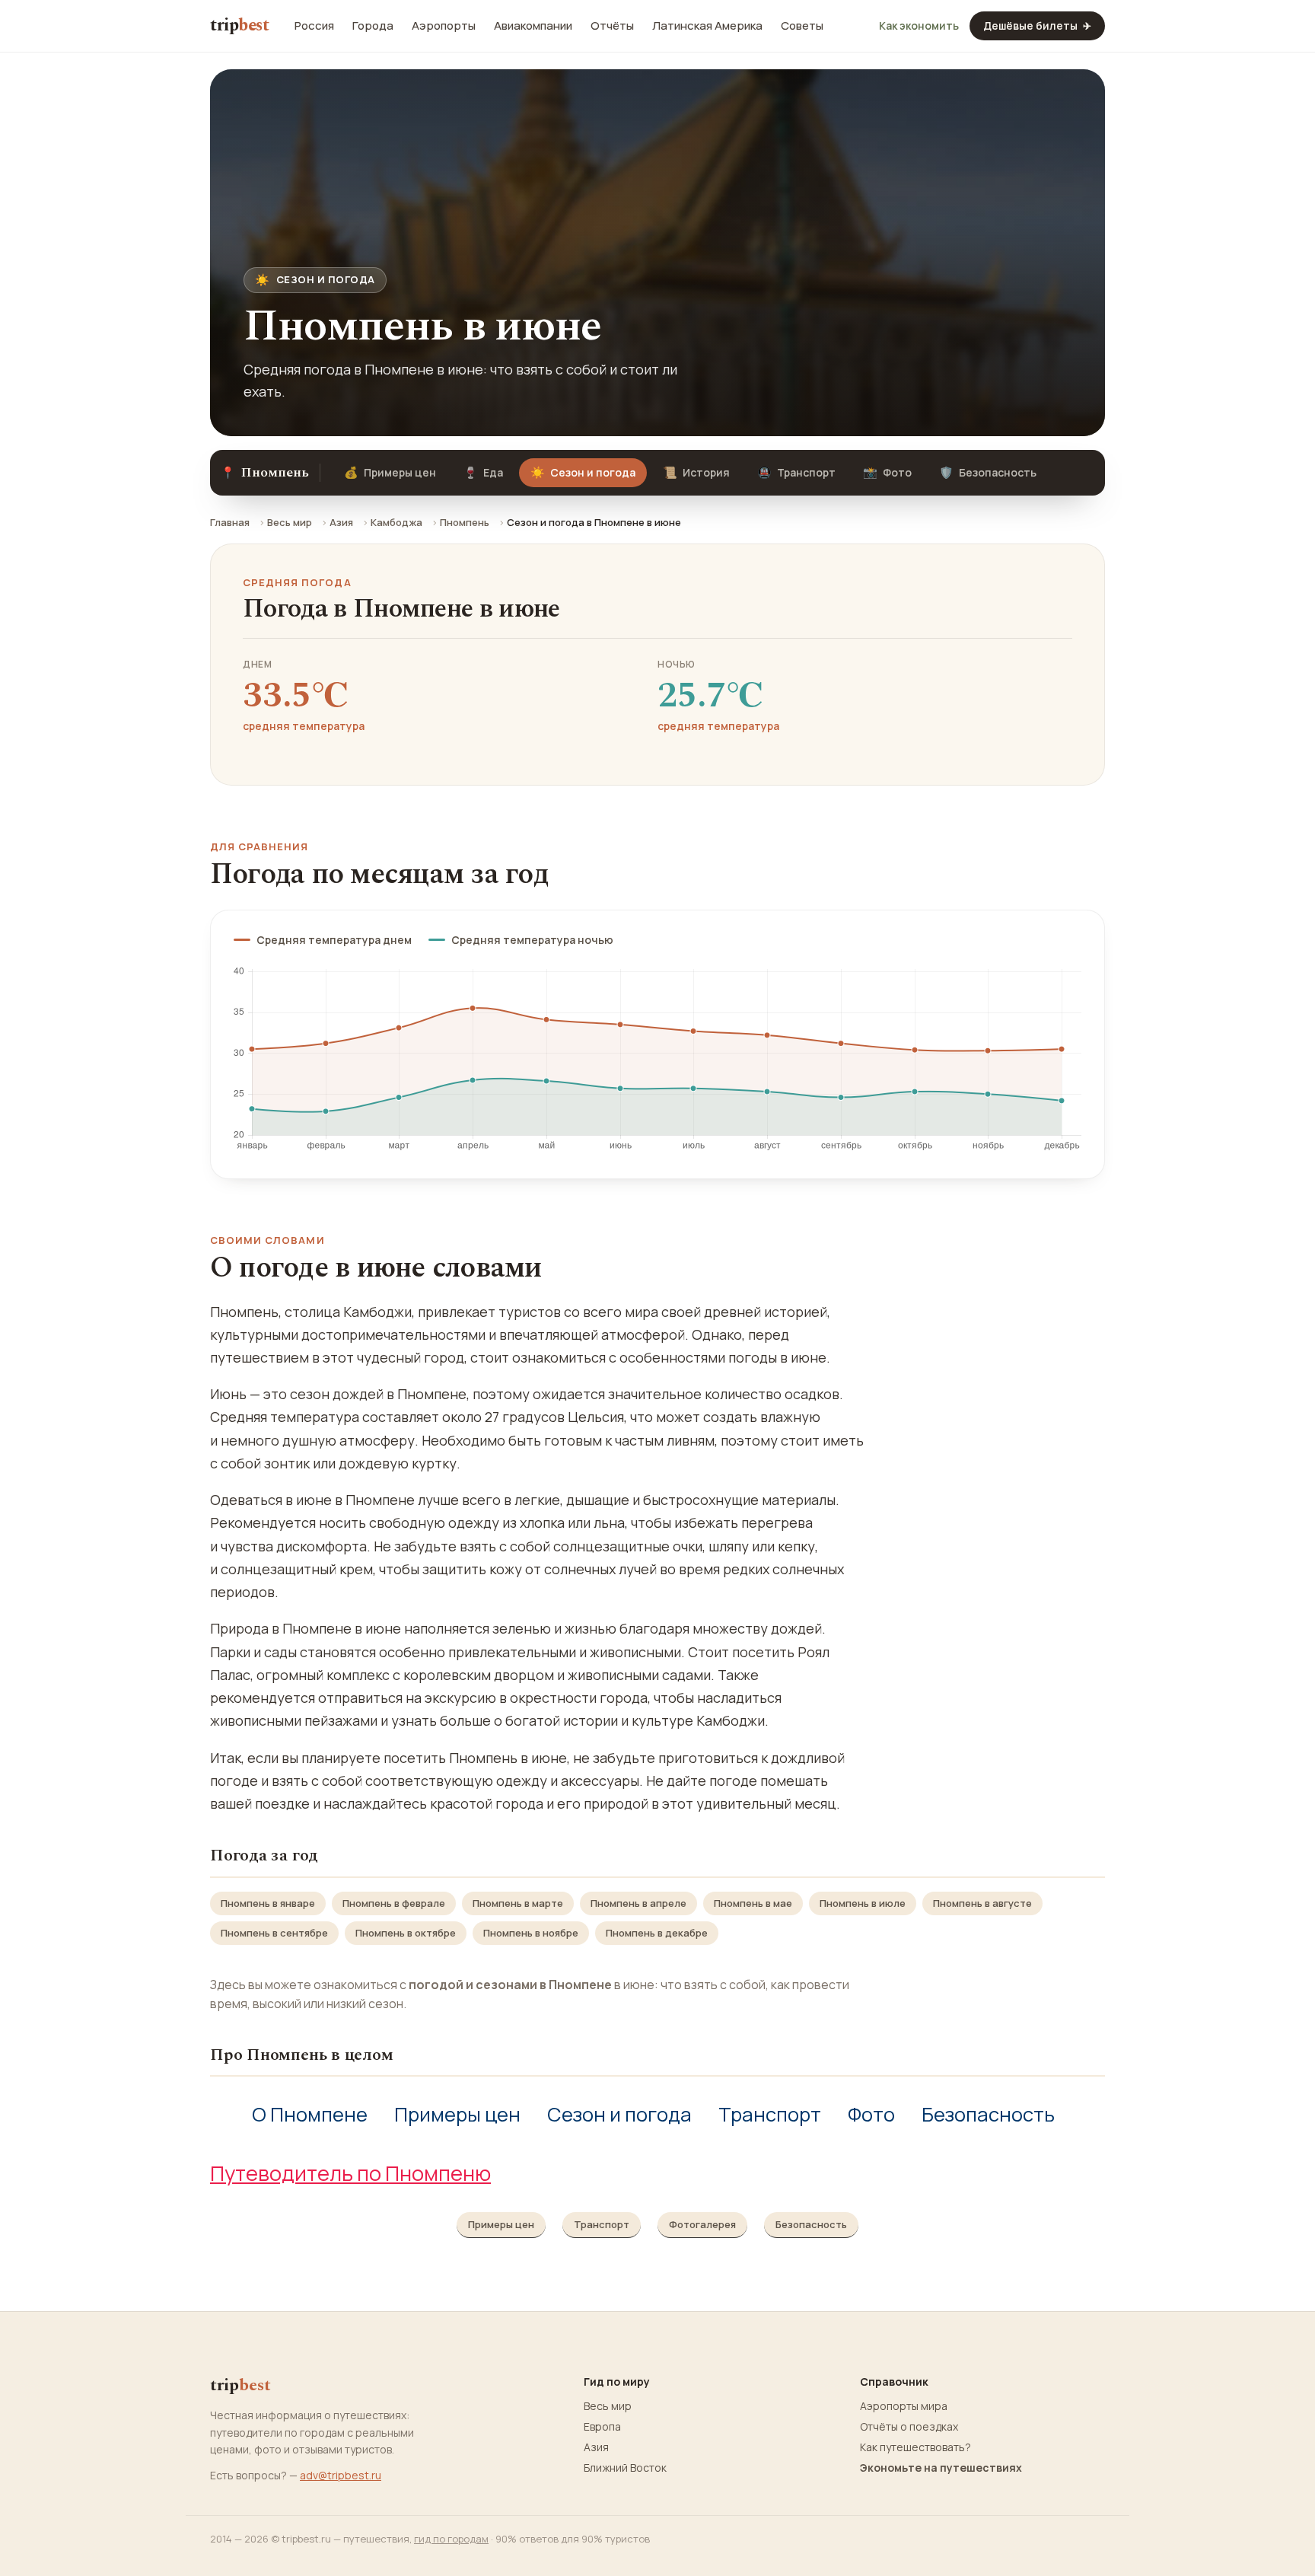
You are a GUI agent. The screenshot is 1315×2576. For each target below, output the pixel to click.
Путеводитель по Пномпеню (350, 2173)
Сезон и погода (619, 2114)
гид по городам (451, 2539)
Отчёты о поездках (909, 2427)
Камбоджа (396, 522)
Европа (602, 2427)
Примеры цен (390, 472)
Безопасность (988, 472)
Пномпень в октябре (406, 1933)
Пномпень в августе (982, 1903)
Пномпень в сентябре (274, 1933)
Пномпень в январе (268, 1903)
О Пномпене (310, 2114)
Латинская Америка (707, 26)
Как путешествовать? (915, 2447)
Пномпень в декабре (657, 1933)
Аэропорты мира (904, 2406)
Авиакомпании (533, 26)
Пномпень (465, 522)
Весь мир (290, 522)
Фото (887, 472)
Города (373, 26)
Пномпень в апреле (638, 1903)
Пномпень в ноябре (531, 1933)
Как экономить (919, 26)
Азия (341, 522)
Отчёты (612, 26)
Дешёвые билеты (1037, 26)
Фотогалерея (702, 2224)
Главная (230, 522)
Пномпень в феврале (394, 1903)
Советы (802, 26)
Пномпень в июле (863, 1903)
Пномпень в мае (753, 1903)
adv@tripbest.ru (341, 2475)
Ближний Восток (625, 2468)
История (696, 472)
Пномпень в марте (518, 1903)
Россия (314, 26)
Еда (483, 472)
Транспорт (796, 472)
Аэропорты (444, 26)
